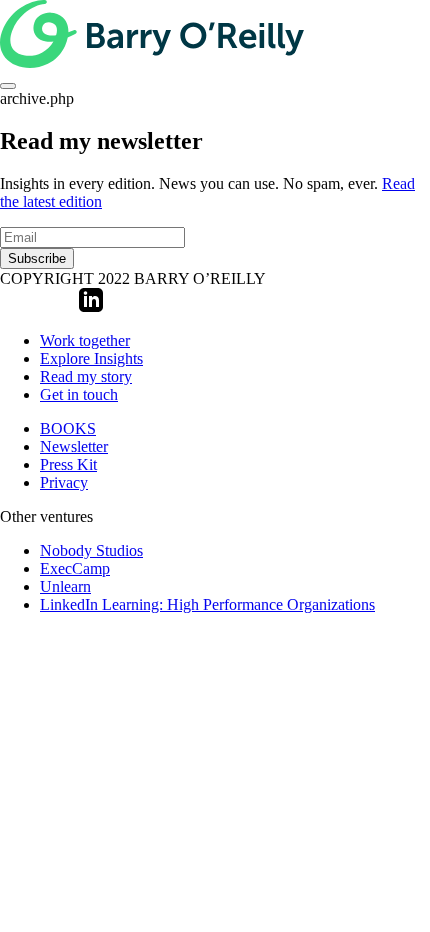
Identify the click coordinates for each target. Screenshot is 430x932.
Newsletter (74, 446)
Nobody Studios (91, 550)
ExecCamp (75, 568)
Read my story (86, 376)
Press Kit (68, 464)
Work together (85, 340)
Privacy (64, 482)
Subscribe (37, 258)
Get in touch (79, 394)
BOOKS (68, 428)
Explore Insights (91, 358)
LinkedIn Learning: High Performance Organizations (207, 604)
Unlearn (65, 586)
